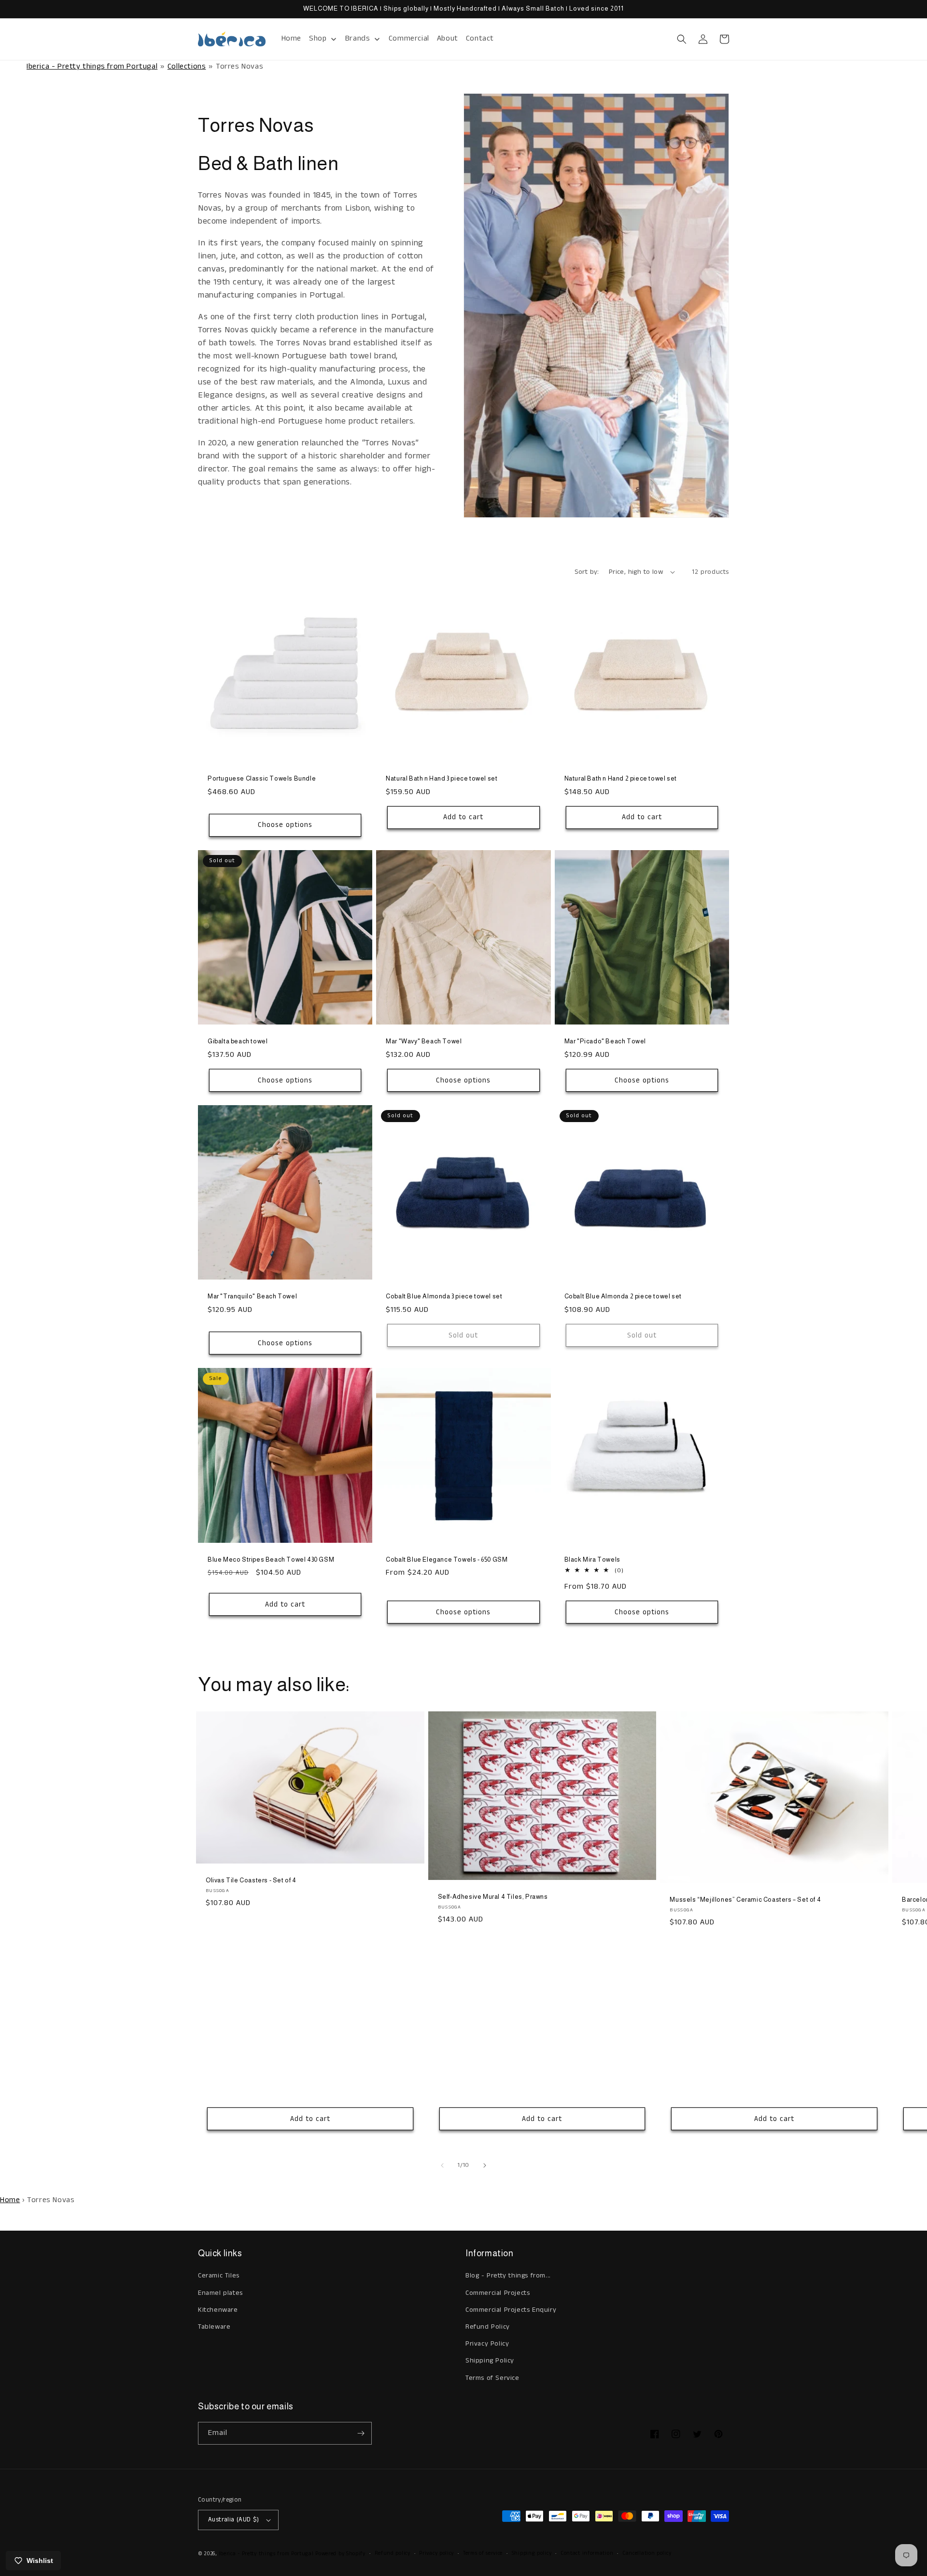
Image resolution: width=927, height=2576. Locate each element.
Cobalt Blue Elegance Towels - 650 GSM (447, 1559)
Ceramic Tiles (219, 2276)
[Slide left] (442, 2165)
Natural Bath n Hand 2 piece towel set (621, 778)
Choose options (285, 825)
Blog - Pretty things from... (508, 2276)
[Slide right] (485, 2165)
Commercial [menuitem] (409, 38)
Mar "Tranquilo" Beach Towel (252, 1296)
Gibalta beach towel (238, 1041)
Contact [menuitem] (480, 38)
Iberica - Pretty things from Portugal (92, 66)
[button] (682, 39)
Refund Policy (488, 2327)
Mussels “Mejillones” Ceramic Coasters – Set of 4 (745, 1900)
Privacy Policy (487, 2344)
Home (10, 2200)
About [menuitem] (448, 38)
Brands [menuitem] (358, 38)
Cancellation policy (647, 2553)
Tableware (214, 2327)
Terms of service (483, 2553)
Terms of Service (492, 2378)
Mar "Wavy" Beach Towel (424, 1041)
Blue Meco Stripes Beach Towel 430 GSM (271, 1559)
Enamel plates (220, 2293)
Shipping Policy (490, 2361)
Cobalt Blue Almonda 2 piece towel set (623, 1296)
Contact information (587, 2553)
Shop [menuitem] (318, 38)
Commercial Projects (498, 2293)
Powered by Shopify (340, 2554)
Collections (187, 66)
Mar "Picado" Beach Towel (605, 1041)
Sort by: (587, 572)
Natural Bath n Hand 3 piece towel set (442, 778)
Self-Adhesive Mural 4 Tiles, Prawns (493, 1897)
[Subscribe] (361, 2433)
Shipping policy (532, 2553)
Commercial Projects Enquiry (511, 2310)
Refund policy (393, 2553)
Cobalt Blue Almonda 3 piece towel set (444, 1296)
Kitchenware (218, 2310)
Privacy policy (436, 2553)
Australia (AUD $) (234, 2520)
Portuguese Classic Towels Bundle (262, 778)
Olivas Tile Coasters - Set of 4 (251, 1880)
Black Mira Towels (592, 1559)
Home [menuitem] (291, 38)
